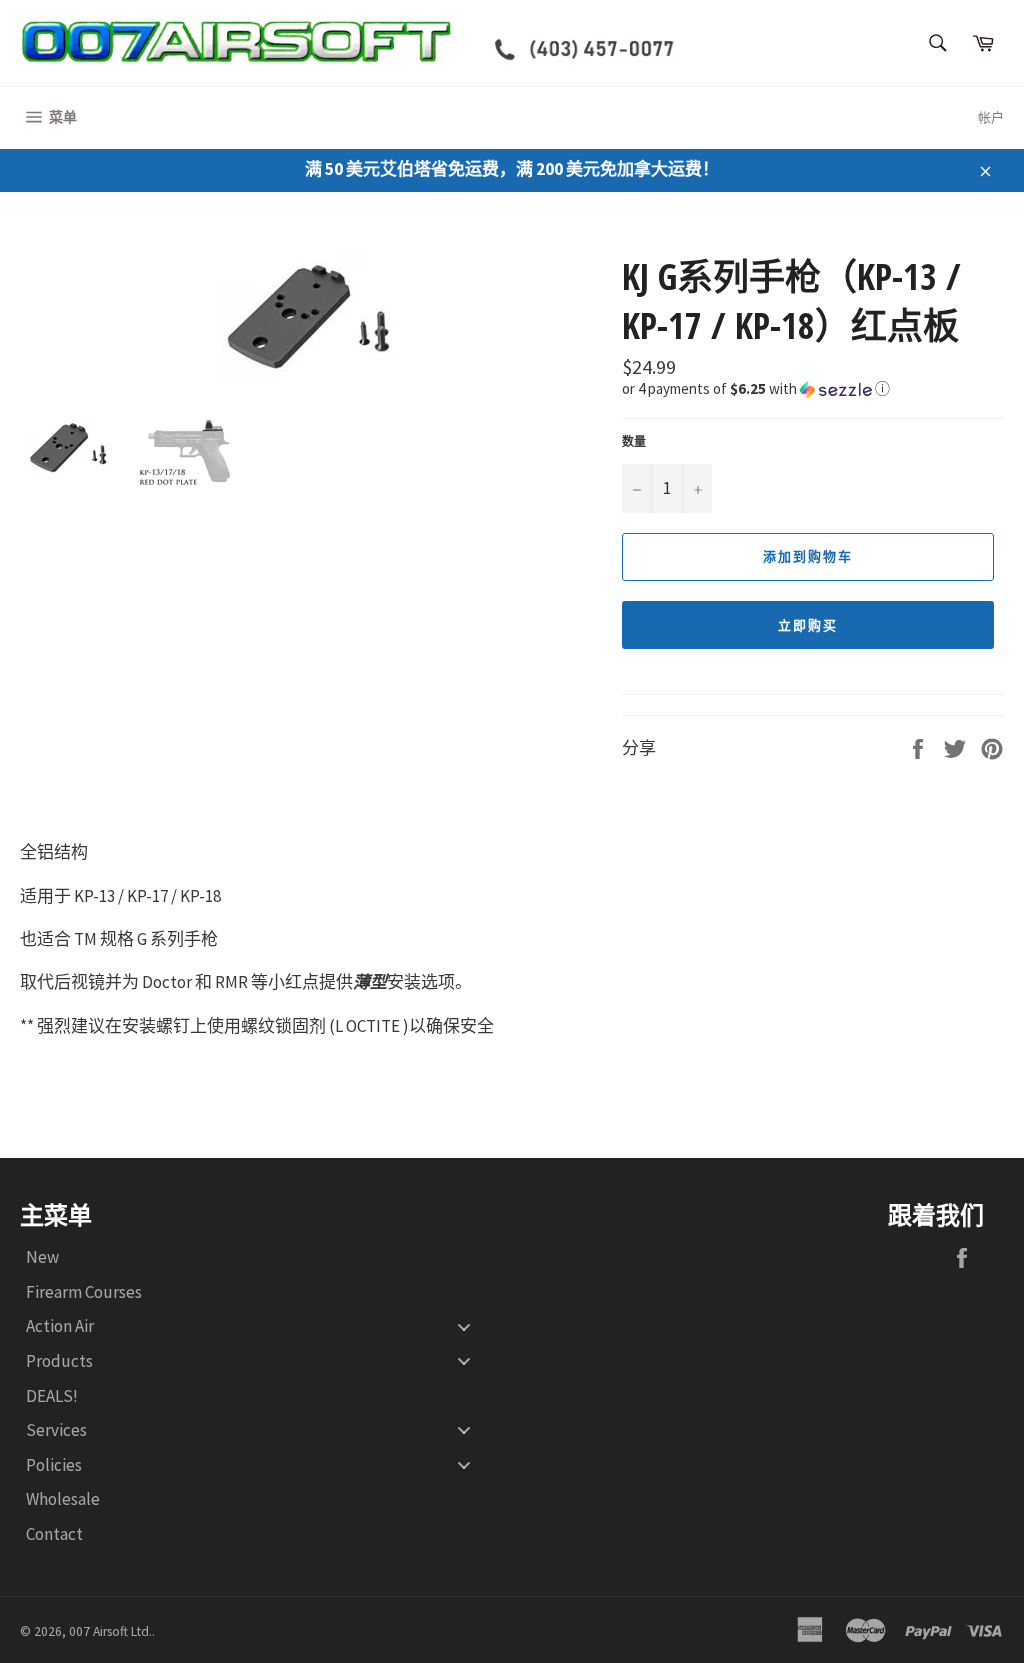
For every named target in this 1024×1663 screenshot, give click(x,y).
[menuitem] (256, 1257)
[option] (311, 319)
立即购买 (808, 625)
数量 (634, 441)
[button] (813, 387)
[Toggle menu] (464, 1326)
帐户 (991, 117)
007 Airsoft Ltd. (110, 1631)
